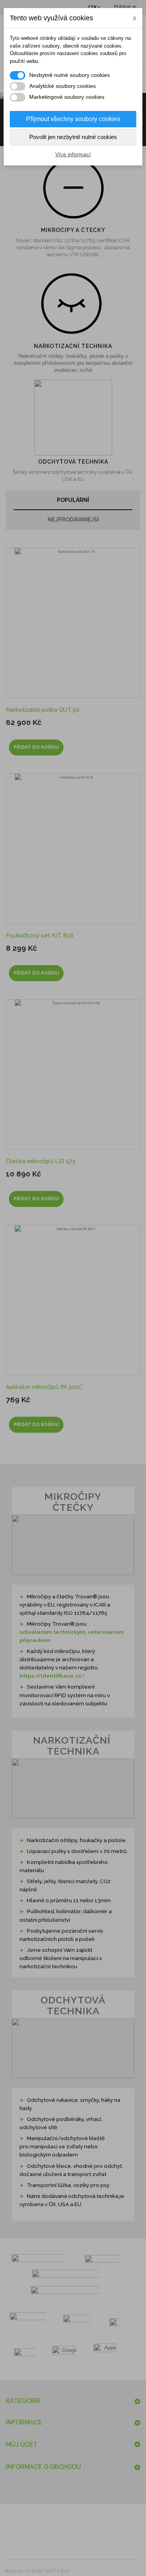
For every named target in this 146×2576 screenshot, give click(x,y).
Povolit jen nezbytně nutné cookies (73, 137)
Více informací (73, 154)
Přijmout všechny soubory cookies (73, 119)
